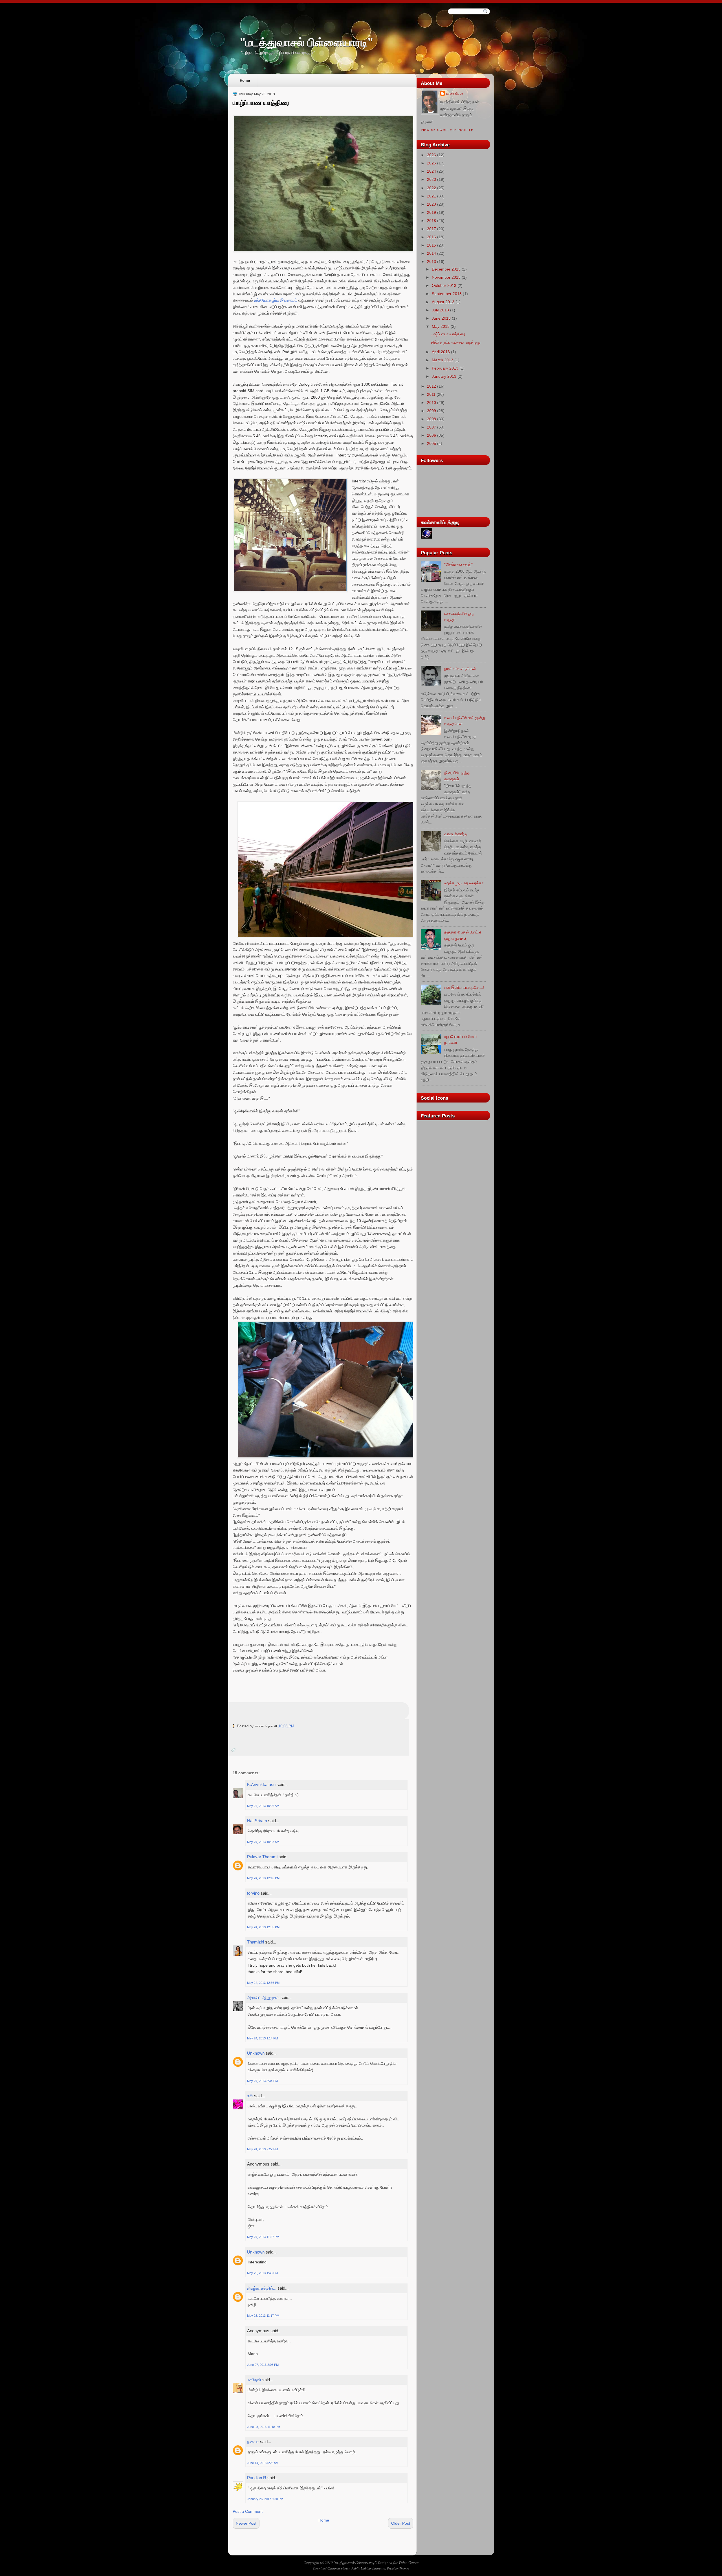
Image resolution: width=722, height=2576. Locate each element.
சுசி (250, 2096)
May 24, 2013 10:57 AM (263, 1842)
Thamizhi (256, 1942)
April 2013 (441, 352)
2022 (432, 188)
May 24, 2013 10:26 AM (263, 1806)
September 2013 (447, 294)
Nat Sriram (257, 1821)
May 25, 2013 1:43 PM (262, 2273)
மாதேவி (254, 2380)
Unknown (256, 2053)
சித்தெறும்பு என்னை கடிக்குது (456, 342)
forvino (253, 1893)
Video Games (409, 2562)
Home (245, 81)
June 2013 (441, 318)
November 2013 (446, 277)
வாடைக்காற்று (456, 834)
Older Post (401, 2523)
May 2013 (441, 326)
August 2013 (443, 302)
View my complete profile (447, 130)
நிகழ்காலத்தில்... (262, 2288)
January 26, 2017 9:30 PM (265, 2499)
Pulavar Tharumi (262, 1857)
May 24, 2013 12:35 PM (263, 1927)
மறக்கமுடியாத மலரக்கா (464, 883)
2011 (431, 394)
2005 (432, 443)
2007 (432, 427)
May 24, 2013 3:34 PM (262, 2081)
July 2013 (440, 310)
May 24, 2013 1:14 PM (262, 2038)
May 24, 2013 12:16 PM (263, 1878)
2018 (432, 221)
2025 (432, 163)
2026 (432, 155)
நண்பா (253, 2442)
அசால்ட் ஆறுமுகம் (263, 1998)
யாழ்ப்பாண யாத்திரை (261, 103)
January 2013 (444, 376)
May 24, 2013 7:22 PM (262, 2149)
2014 (432, 253)
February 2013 (445, 368)
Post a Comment (248, 2511)
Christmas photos (339, 2568)
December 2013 (446, 269)
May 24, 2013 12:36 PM (263, 1983)
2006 (432, 435)
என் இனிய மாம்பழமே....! (464, 987)
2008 (432, 419)
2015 (432, 245)
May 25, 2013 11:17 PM (263, 2316)
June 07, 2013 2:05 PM (263, 2365)
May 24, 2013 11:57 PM (263, 2237)
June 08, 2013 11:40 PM (264, 2427)
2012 (432, 386)
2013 (432, 262)
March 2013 (443, 360)
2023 (432, 179)
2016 (432, 237)
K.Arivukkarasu (261, 1785)
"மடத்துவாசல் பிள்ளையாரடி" (306, 42)
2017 (432, 229)
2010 (432, 403)
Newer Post (246, 2523)
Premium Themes (398, 2568)
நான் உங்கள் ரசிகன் (460, 669)
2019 (432, 212)
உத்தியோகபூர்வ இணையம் (276, 300)
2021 (432, 196)
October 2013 (444, 286)
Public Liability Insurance (368, 2568)
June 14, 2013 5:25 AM (263, 2463)
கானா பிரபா (455, 93)
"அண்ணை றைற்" (458, 564)
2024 (432, 171)
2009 (432, 411)
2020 (432, 204)
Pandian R (257, 2478)
